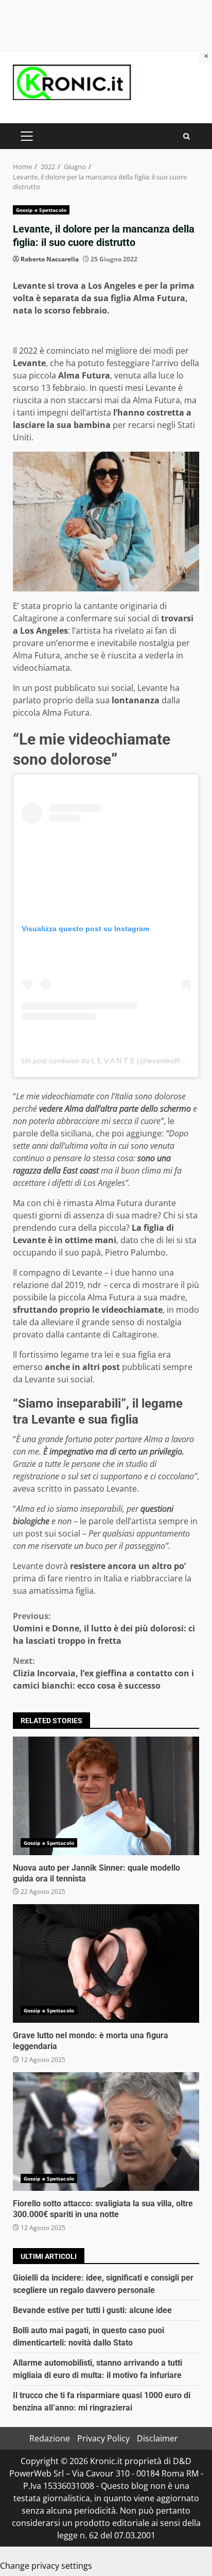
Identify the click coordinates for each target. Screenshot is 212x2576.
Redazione (50, 2438)
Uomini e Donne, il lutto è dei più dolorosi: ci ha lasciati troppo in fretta (104, 1628)
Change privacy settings (46, 2566)
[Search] (187, 136)
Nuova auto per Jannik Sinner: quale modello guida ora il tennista (106, 1796)
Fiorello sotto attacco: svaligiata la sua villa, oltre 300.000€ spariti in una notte (106, 2132)
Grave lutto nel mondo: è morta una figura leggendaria (106, 1963)
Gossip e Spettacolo (41, 210)
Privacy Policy (103, 2438)
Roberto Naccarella (50, 259)
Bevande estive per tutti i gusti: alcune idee (92, 2310)
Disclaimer (157, 2438)
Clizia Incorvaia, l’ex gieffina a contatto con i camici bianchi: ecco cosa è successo (103, 1673)
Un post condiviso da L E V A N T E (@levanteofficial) (108, 1061)
